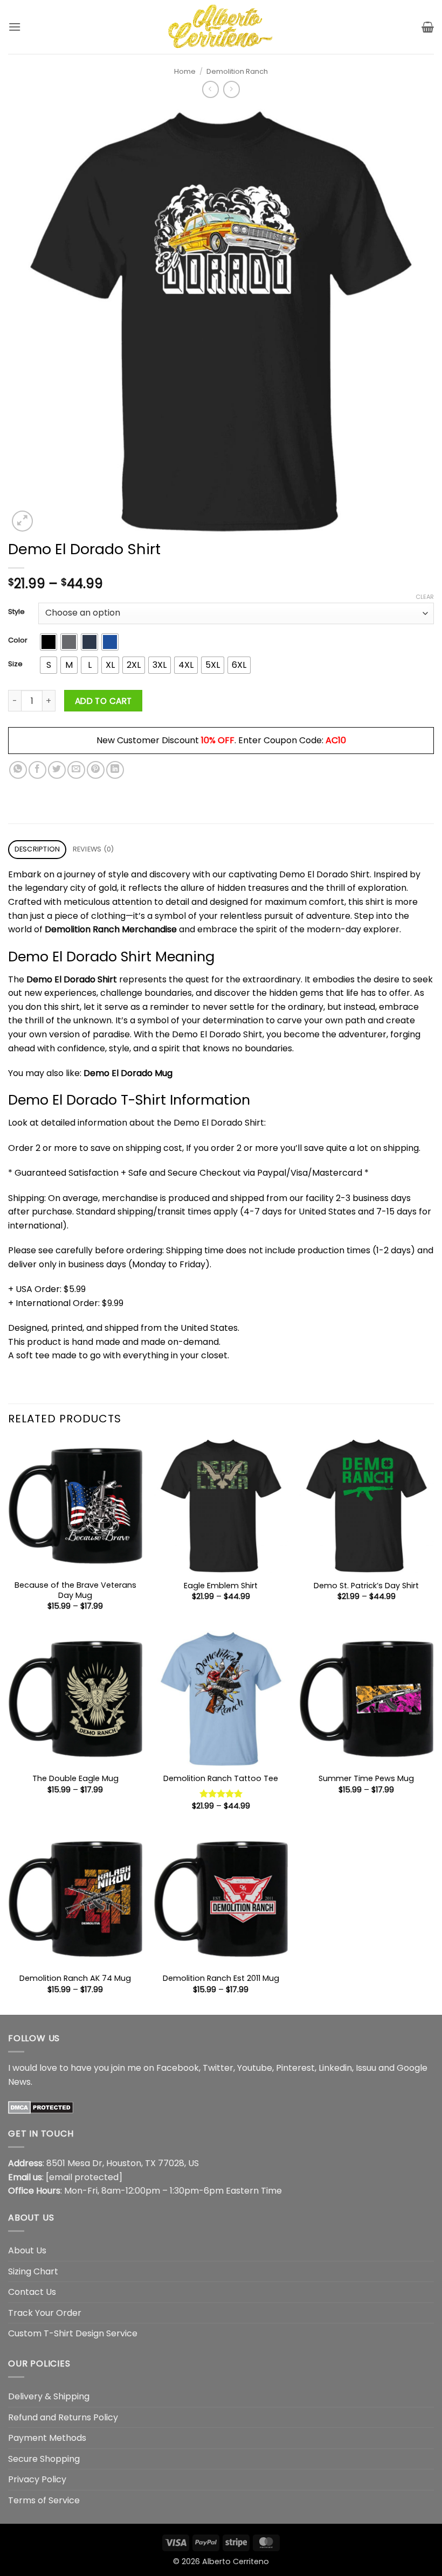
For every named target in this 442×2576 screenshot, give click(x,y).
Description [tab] (37, 849)
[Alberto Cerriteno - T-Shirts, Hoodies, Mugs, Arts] (221, 27)
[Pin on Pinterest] (96, 770)
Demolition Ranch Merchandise (111, 929)
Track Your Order (45, 2313)
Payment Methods (47, 2438)
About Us (27, 2250)
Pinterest (295, 2068)
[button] (15, 27)
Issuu (366, 2068)
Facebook (178, 2068)
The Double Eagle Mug (75, 1779)
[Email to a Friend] (76, 770)
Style (16, 612)
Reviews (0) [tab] (94, 849)
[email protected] (84, 2177)
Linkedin (335, 2068)
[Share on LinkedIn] (115, 770)
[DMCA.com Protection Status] (41, 2107)
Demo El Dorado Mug (128, 1073)
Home (185, 71)
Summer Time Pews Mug (366, 1779)
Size (15, 664)
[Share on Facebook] (37, 770)
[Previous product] (232, 89)
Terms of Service (44, 2500)
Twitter (218, 2068)
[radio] (49, 642)
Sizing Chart (33, 2271)
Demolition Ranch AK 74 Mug (75, 1978)
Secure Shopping (44, 2459)
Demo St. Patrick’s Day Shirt (366, 1586)
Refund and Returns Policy (63, 2417)
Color (18, 640)
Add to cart (103, 701)
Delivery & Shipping (49, 2396)
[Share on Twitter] (57, 770)
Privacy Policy (37, 2479)
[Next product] (210, 89)
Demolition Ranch (237, 71)
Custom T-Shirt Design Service (73, 2333)
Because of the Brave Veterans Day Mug (75, 1590)
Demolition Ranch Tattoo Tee (221, 1779)
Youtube (255, 2068)
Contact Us (32, 2292)
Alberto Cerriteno (236, 2561)
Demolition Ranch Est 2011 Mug (221, 1978)
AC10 (336, 740)
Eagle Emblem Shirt (221, 1586)
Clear (425, 597)
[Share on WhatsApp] (18, 770)
